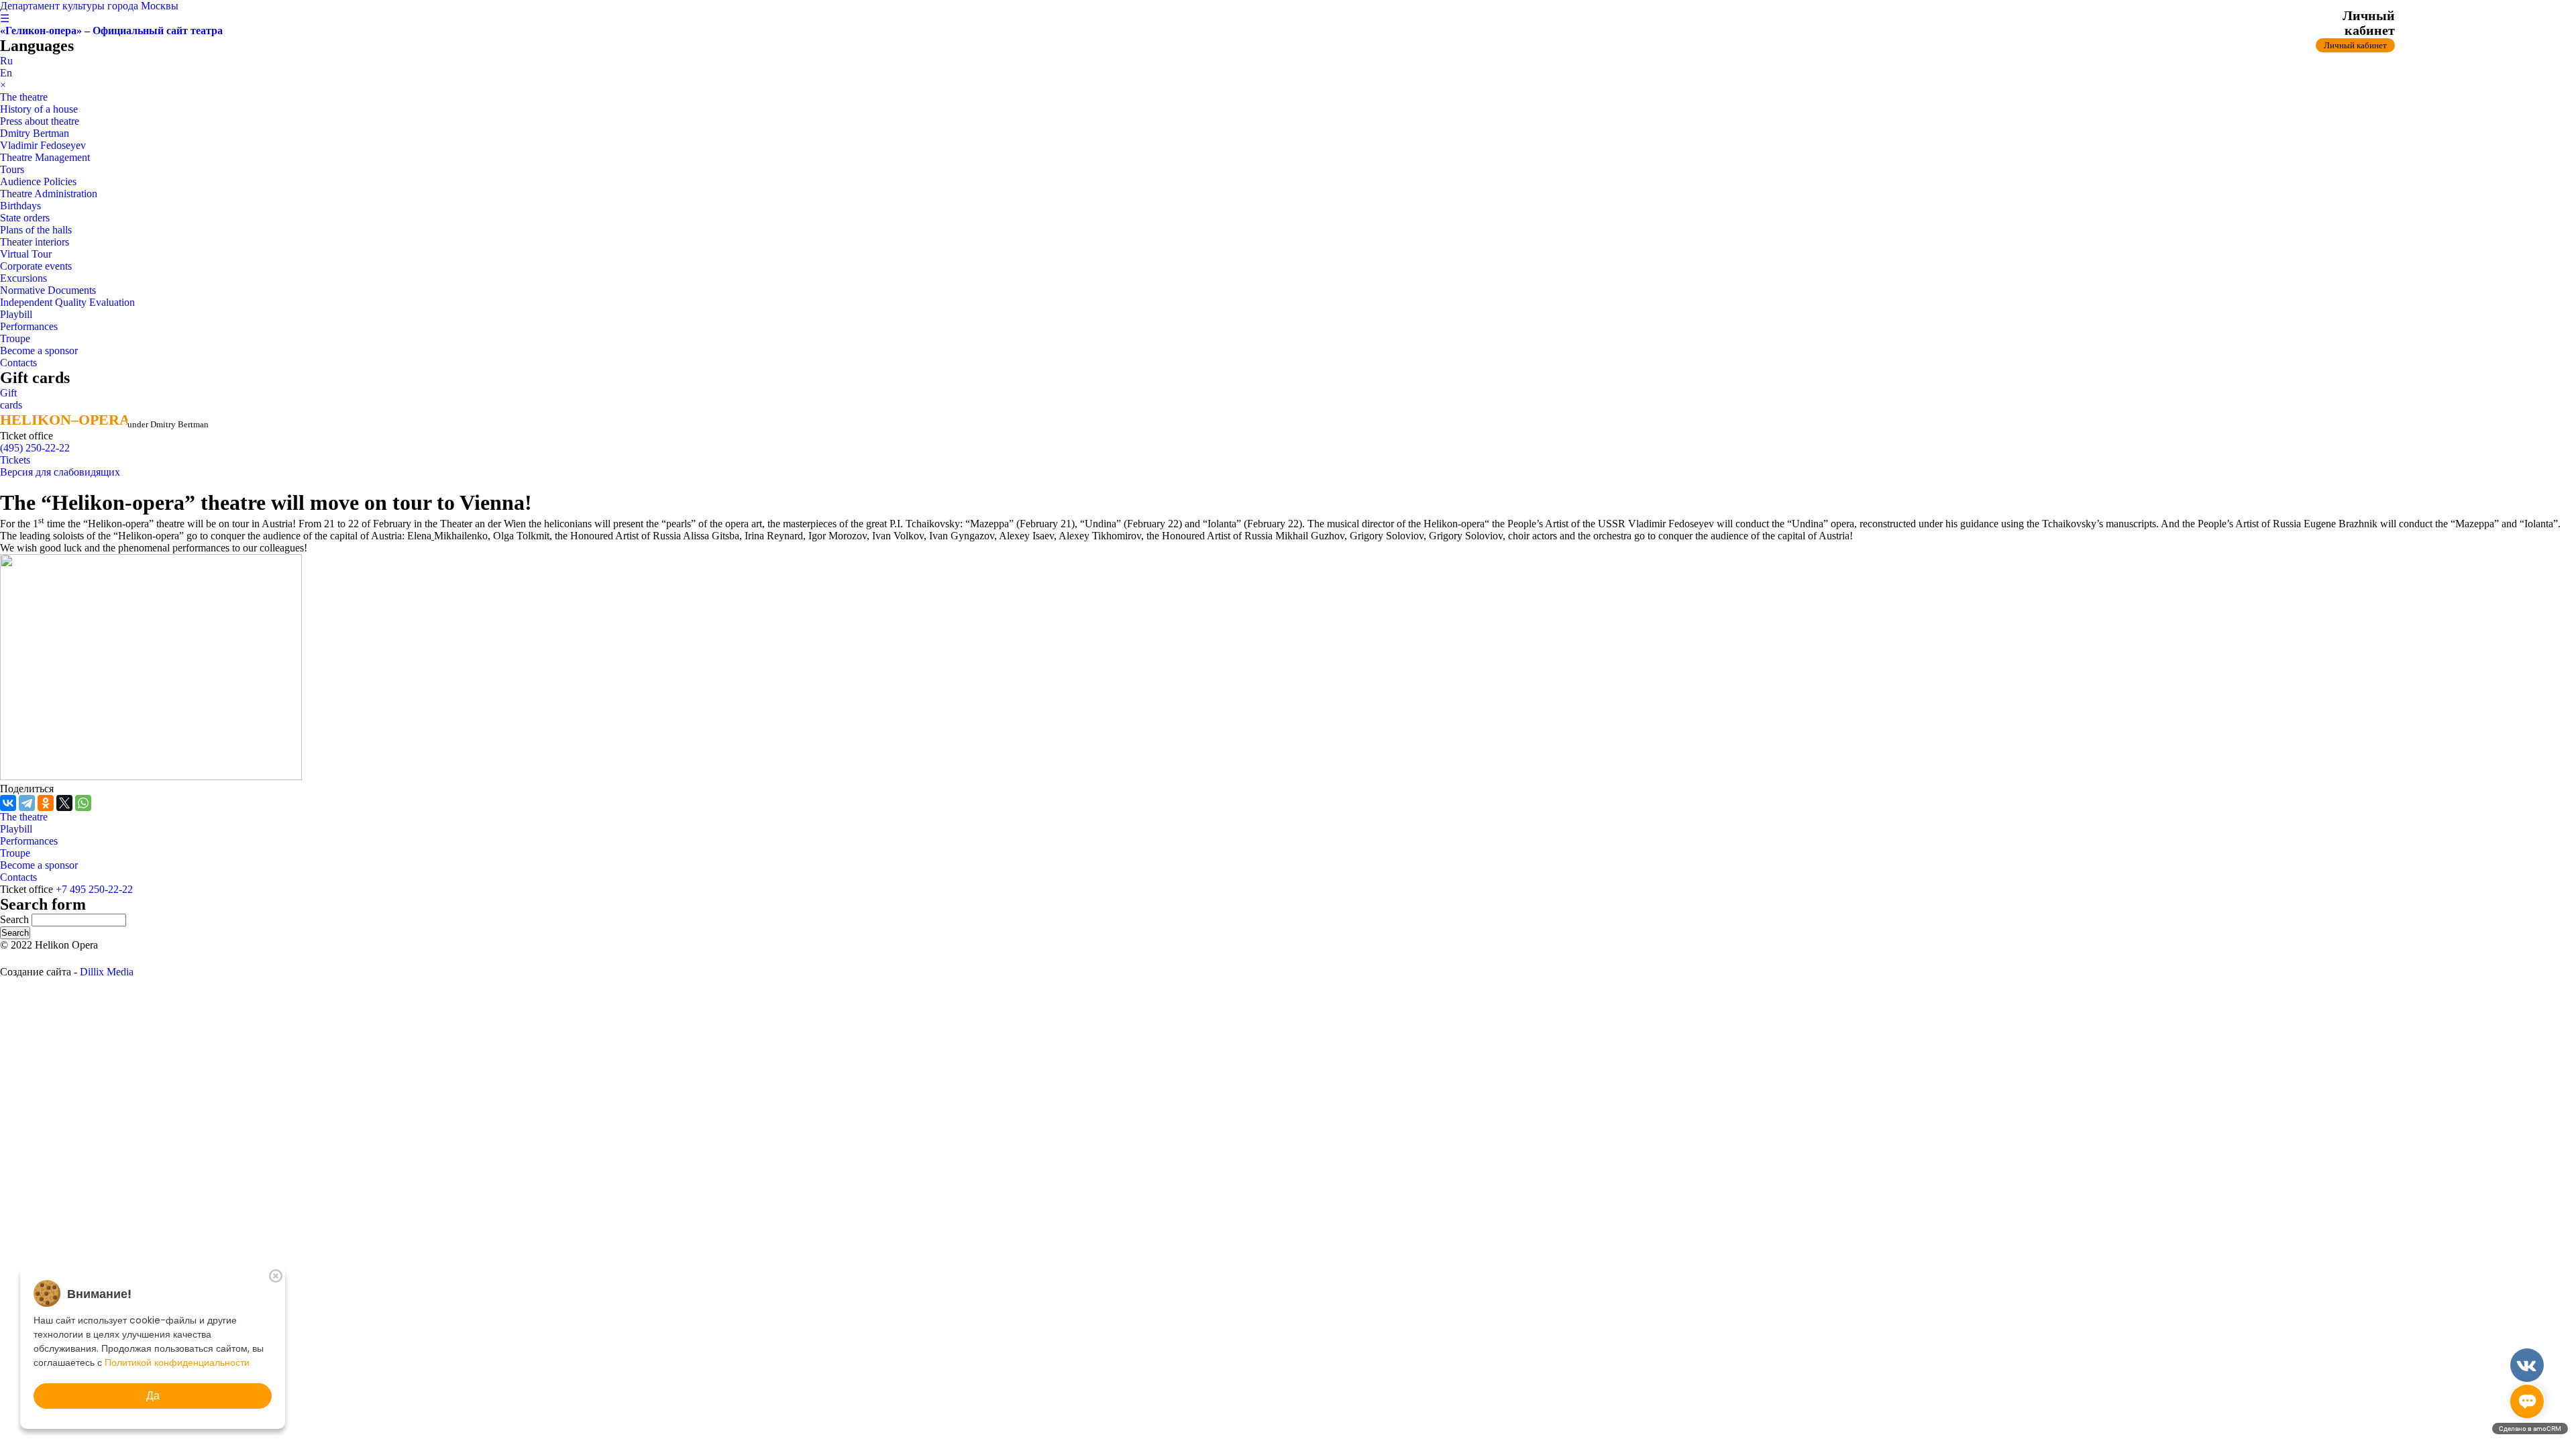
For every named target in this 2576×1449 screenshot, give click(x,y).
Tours (12, 169)
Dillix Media (107, 972)
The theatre (24, 97)
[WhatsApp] (83, 803)
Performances (29, 326)
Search (16, 919)
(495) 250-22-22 (35, 448)
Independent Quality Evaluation (67, 302)
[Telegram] (27, 803)
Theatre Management (45, 157)
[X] (64, 803)
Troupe (15, 338)
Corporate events (36, 266)
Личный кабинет (2355, 45)
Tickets (15, 460)
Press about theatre (40, 121)
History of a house (39, 109)
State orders (25, 218)
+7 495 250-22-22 (94, 889)
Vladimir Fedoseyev (43, 145)
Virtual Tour (26, 254)
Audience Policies (38, 181)
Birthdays (20, 206)
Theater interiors (35, 242)
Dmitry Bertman (35, 133)
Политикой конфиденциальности (177, 1362)
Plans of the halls (36, 230)
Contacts (18, 363)
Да (153, 1396)
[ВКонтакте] (8, 803)
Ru (6, 61)
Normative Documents (48, 290)
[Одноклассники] (46, 803)
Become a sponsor (39, 351)
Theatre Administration (49, 194)
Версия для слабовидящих (60, 472)
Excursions (23, 278)
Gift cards (11, 399)
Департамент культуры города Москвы (89, 6)
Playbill (16, 314)
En (6, 73)
